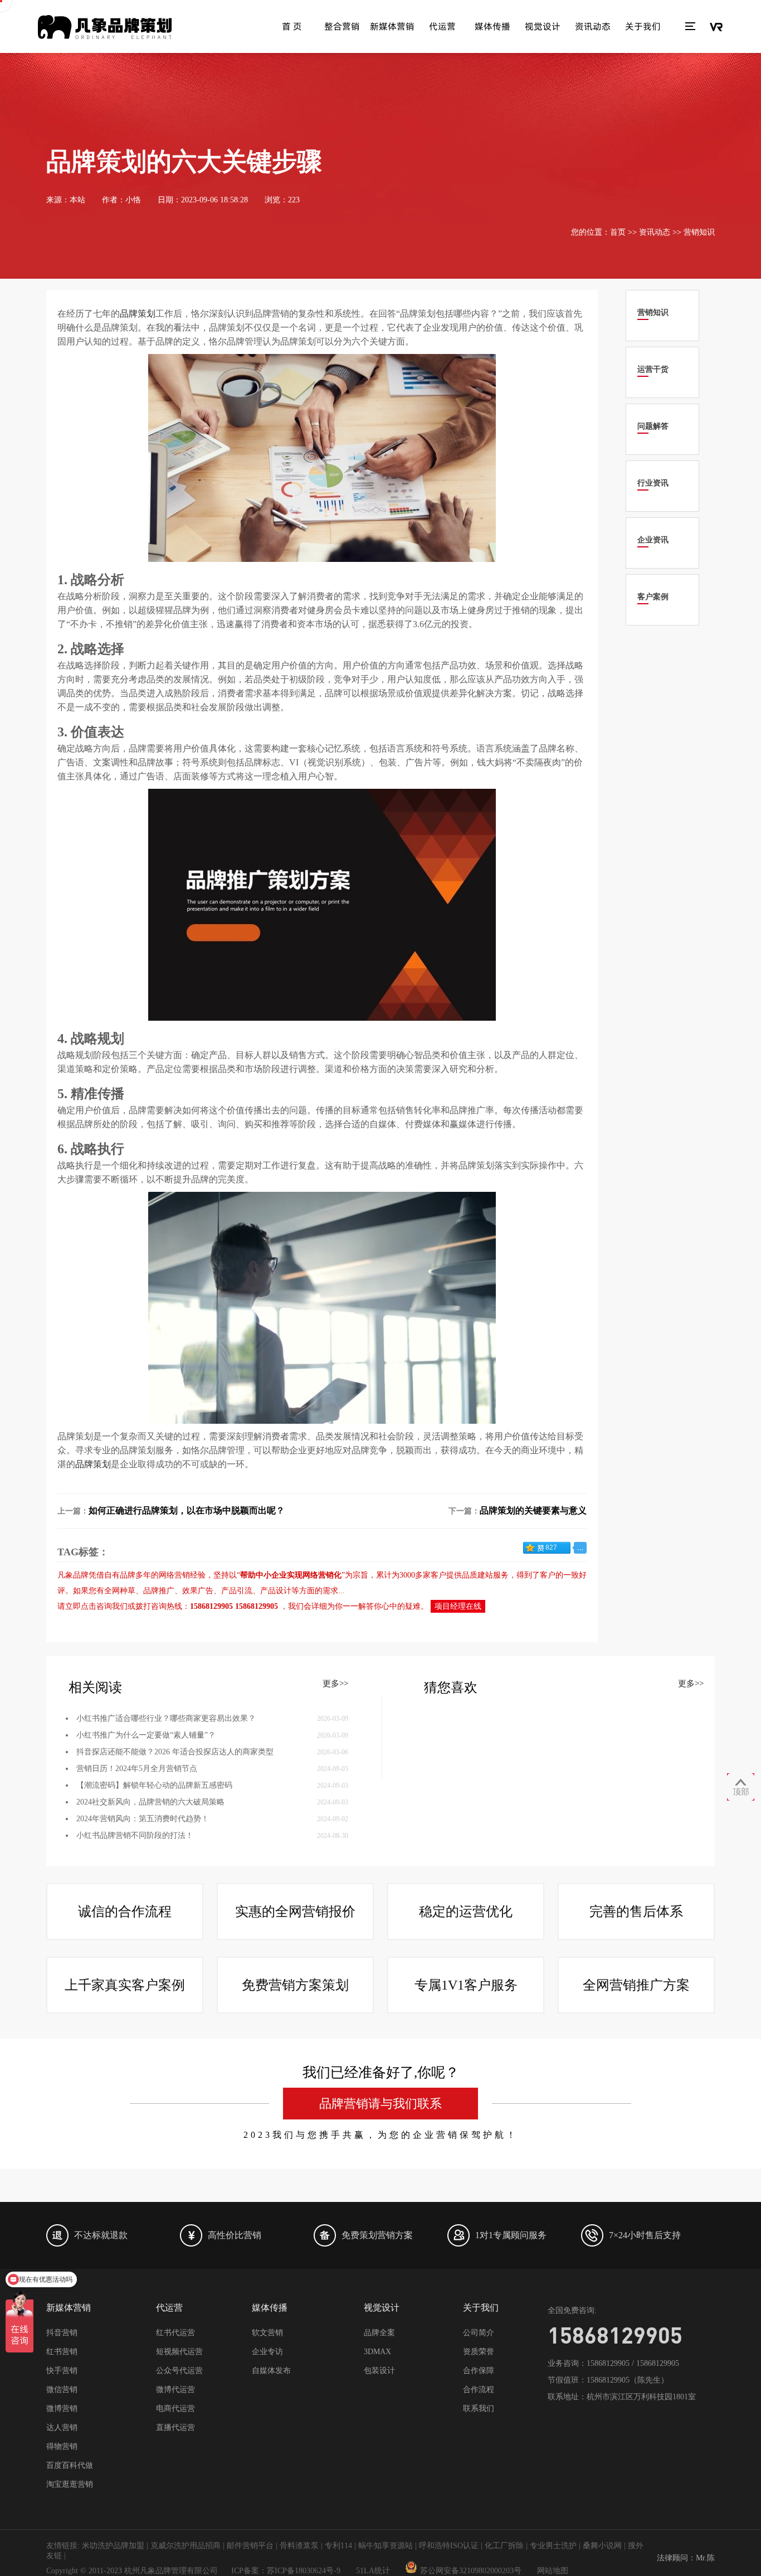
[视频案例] (716, 27)
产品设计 (276, 1591)
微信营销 (62, 2390)
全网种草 (120, 1591)
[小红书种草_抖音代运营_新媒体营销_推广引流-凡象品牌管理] (105, 27)
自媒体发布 (271, 2371)
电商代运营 (175, 2408)
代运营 (442, 26)
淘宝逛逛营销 (70, 2484)
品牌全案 (379, 2333)
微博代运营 (175, 2390)
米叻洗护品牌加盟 (113, 2546)
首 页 (292, 26)
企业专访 (267, 2352)
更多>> (335, 1684)
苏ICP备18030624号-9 (304, 2571)
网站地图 (553, 2571)
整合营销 (342, 26)
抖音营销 (62, 2333)
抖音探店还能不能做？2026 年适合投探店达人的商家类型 (175, 1752)
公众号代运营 (179, 2371)
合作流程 (479, 2390)
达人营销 (62, 2427)
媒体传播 (492, 26)
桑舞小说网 (602, 2546)
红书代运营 (175, 2333)
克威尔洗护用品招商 (186, 2546)
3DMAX (377, 2352)
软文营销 (267, 2333)
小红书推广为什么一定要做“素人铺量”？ (146, 1735)
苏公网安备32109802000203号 (471, 2571)
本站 (77, 200)
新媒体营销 (392, 26)
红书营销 (62, 2352)
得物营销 (62, 2446)
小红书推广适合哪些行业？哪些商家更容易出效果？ (166, 1718)
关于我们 (643, 26)
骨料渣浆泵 (299, 2546)
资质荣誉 (479, 2352)
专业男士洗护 (553, 2546)
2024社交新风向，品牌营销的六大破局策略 (150, 1802)
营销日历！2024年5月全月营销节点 (137, 1769)
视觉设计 (543, 26)
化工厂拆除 (504, 2546)
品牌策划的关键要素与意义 (533, 1510)
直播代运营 (175, 2427)
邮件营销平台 (250, 2546)
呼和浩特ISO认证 (449, 2546)
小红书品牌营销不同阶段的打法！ (135, 1835)
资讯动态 (593, 26)
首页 (618, 232)
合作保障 (479, 2371)
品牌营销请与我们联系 (380, 2104)
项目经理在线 (458, 1606)
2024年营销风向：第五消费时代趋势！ (143, 1819)
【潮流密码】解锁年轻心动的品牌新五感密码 (154, 1785)
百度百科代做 (70, 2465)
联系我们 (479, 2408)
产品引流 (237, 1591)
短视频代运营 (179, 2352)
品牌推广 (159, 1591)
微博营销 (62, 2408)
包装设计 (379, 2371)
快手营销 (62, 2371)
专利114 (338, 2546)
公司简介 (479, 2333)
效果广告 (198, 1591)
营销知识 (699, 232)
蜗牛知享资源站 (386, 2546)
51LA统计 (373, 2571)
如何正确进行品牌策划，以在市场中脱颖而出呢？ (187, 1510)
